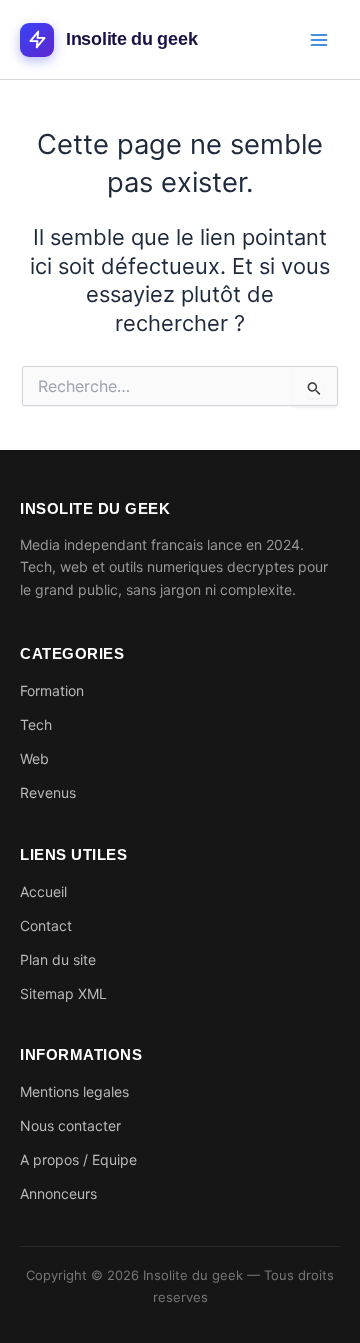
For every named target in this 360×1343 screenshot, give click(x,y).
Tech (36, 724)
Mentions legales (74, 1091)
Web (34, 758)
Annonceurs (58, 1193)
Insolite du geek (131, 39)
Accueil (43, 891)
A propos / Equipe (78, 1159)
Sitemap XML (63, 993)
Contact (46, 925)
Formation (52, 690)
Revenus (48, 792)
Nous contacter (70, 1125)
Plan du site (58, 959)
